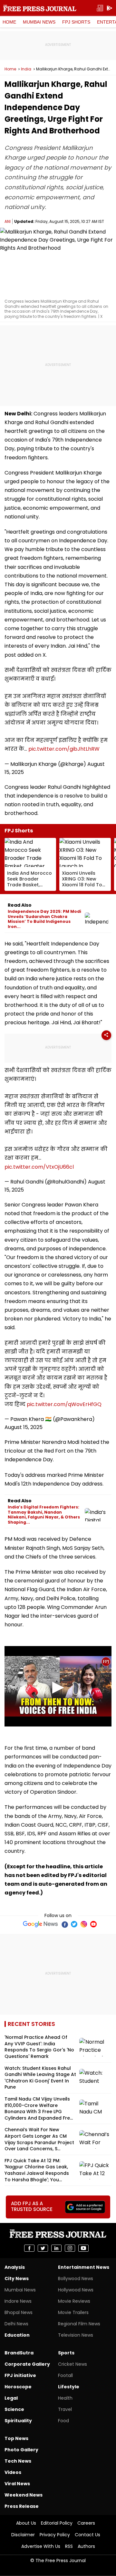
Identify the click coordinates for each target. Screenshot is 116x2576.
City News (17, 2279)
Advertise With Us (41, 2546)
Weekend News (24, 2495)
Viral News (17, 2484)
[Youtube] (93, 1924)
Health (65, 2398)
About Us (26, 2523)
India (26, 69)
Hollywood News (76, 2290)
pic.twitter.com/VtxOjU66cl (39, 1167)
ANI (8, 221)
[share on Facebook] (29, 2248)
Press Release (22, 2506)
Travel (65, 2409)
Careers (86, 2523)
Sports (66, 2353)
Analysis (15, 2267)
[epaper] (100, 8)
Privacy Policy (55, 2535)
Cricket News (72, 2364)
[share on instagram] (70, 2248)
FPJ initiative (20, 2375)
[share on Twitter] (43, 2248)
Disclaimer (23, 2535)
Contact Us (87, 2535)
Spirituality (18, 2421)
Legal (11, 2398)
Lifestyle (69, 2387)
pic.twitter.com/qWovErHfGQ (64, 1404)
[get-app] (110, 8)
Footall (65, 2375)
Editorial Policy (57, 2523)
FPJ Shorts (76, 22)
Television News (76, 2335)
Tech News (18, 2461)
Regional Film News (79, 2324)
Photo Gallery (21, 2450)
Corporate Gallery (27, 2364)
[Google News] (40, 1924)
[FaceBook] (64, 1924)
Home (9, 22)
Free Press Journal (40, 8)
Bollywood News (76, 2279)
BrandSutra (19, 2353)
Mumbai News (39, 22)
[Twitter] (74, 1924)
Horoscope (18, 2387)
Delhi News (16, 2324)
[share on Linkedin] (56, 2248)
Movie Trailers (73, 2312)
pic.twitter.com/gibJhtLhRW (64, 749)
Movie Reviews (74, 2301)
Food (63, 2421)
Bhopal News (19, 2312)
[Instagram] (84, 1924)
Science (14, 2409)
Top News (16, 2438)
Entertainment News (84, 2267)
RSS (69, 2546)
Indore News (18, 2301)
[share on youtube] (83, 2248)
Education (17, 2335)
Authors (86, 2546)
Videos (13, 2472)
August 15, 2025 (24, 1427)
